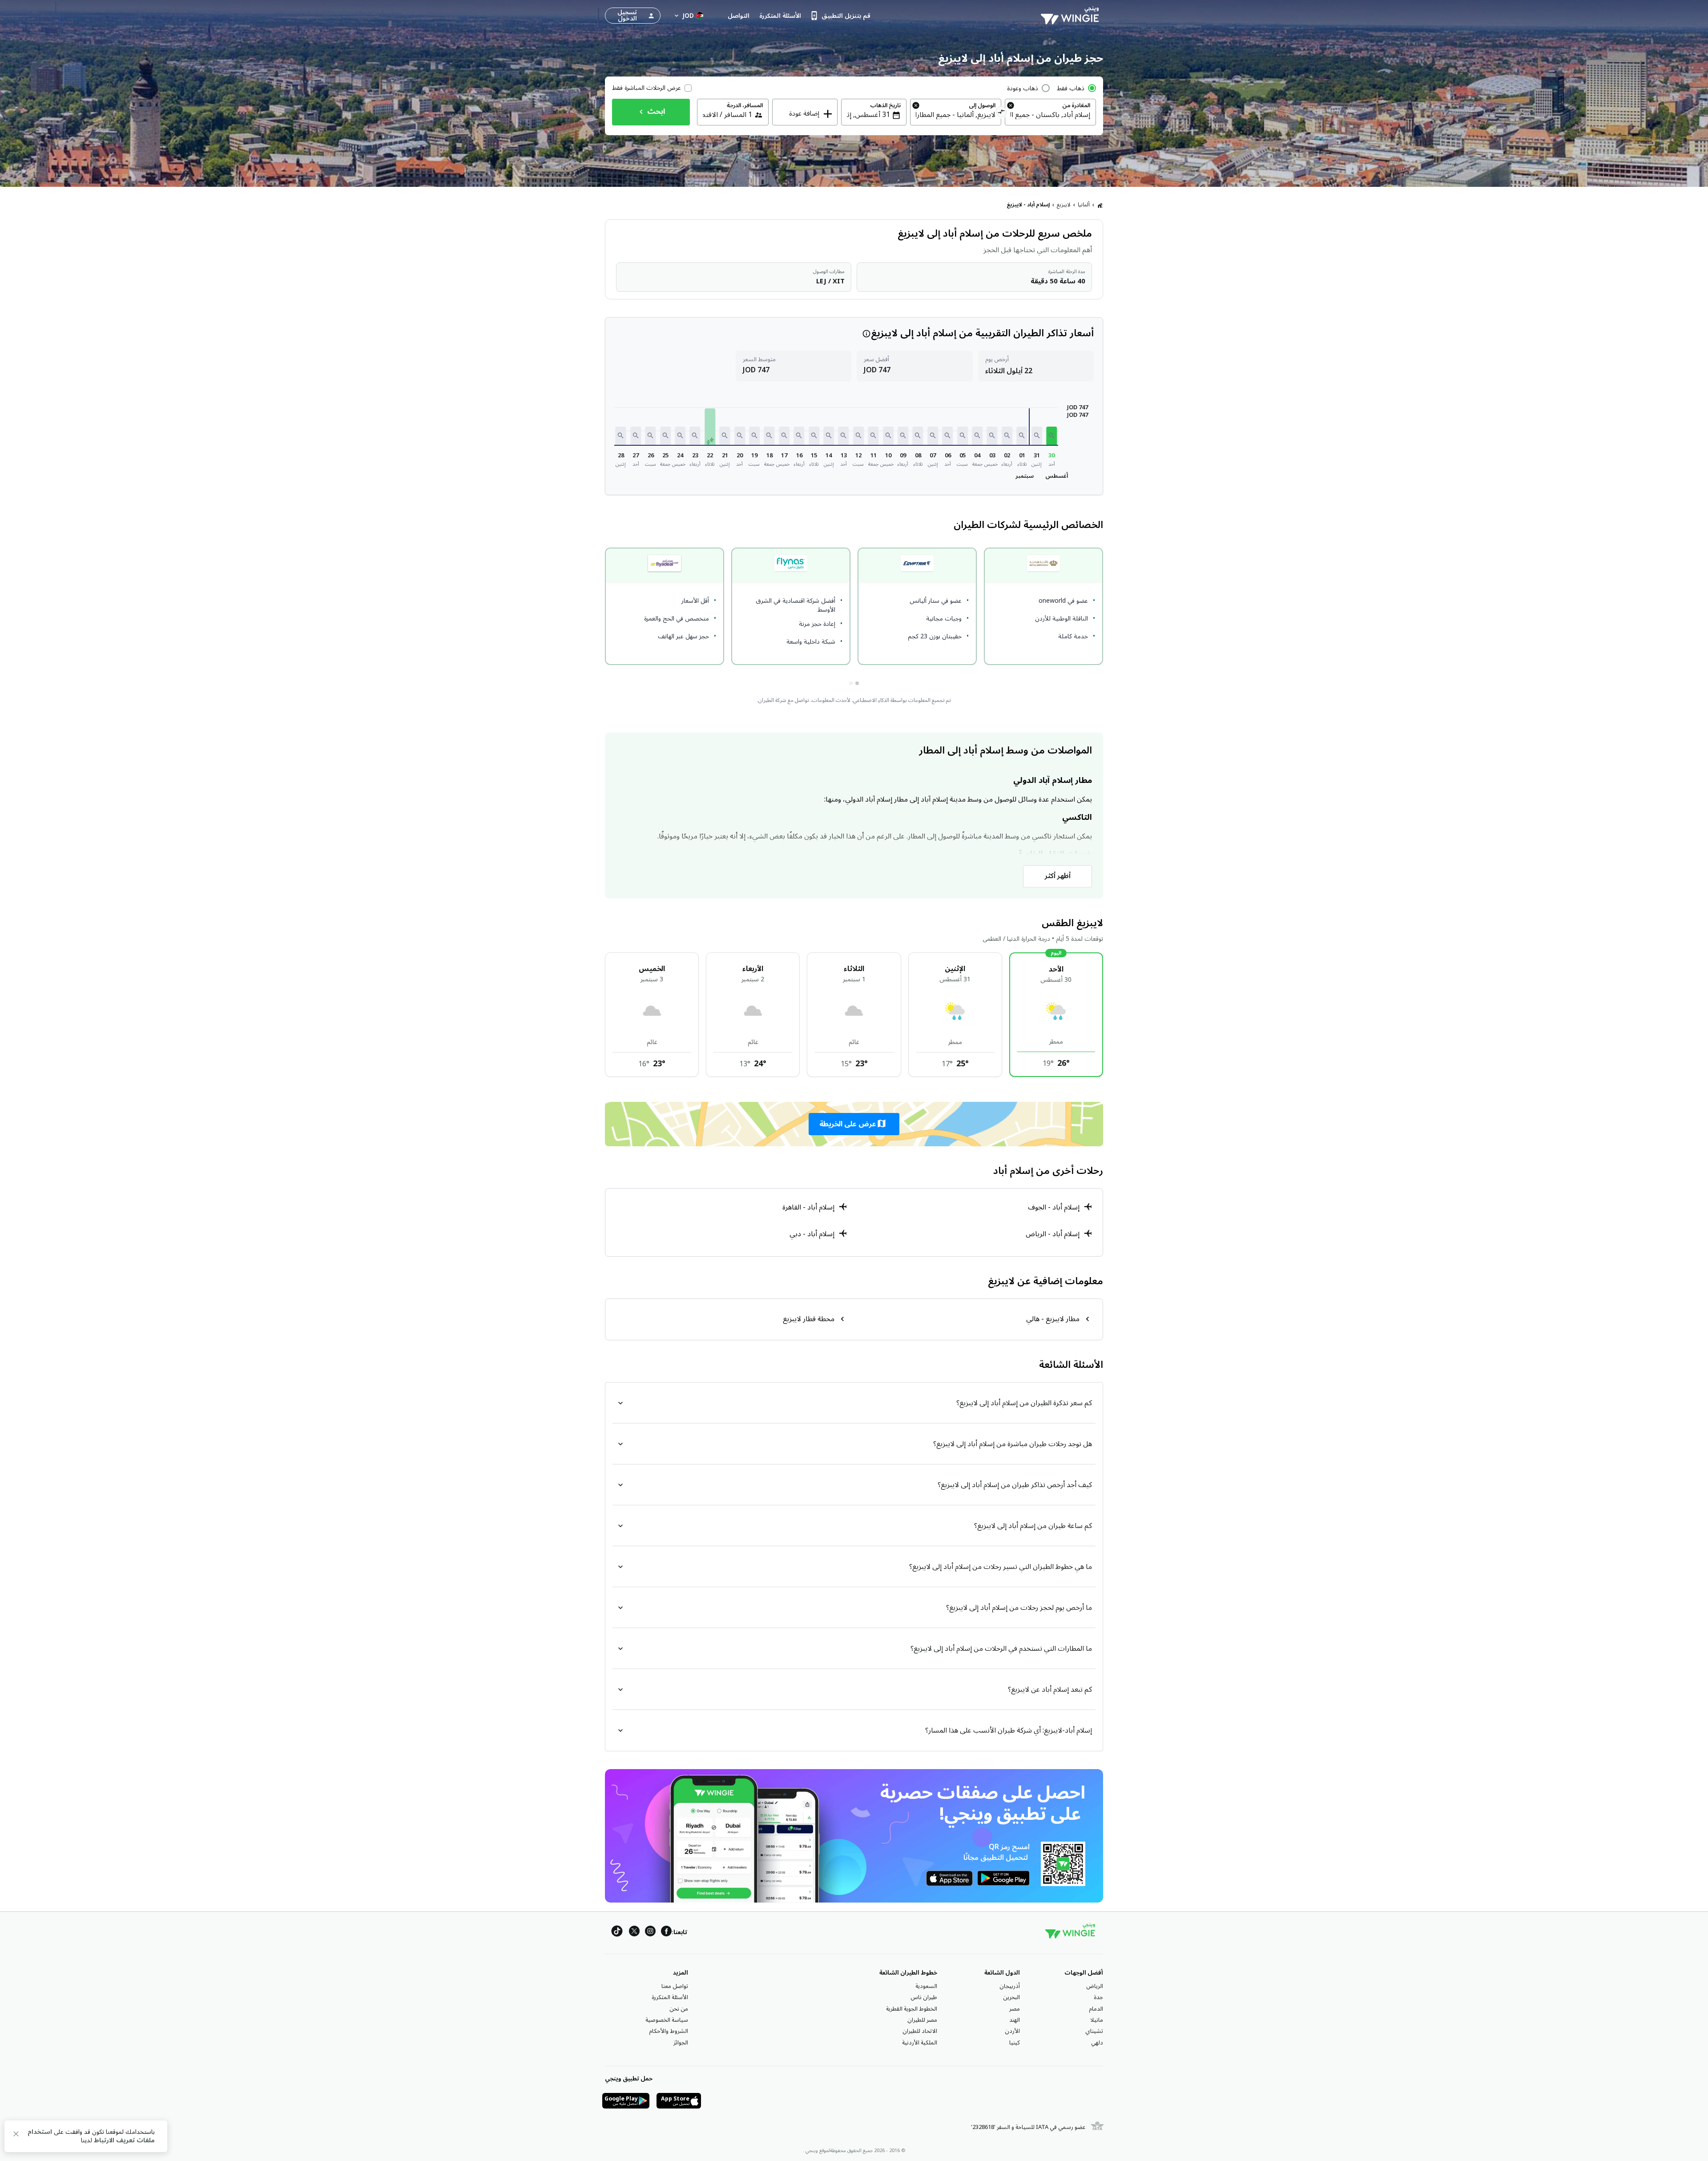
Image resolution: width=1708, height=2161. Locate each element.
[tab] (857, 683)
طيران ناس (924, 1997)
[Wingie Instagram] (650, 1933)
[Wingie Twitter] (634, 1933)
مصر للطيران (922, 2020)
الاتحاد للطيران (920, 2031)
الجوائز (681, 2043)
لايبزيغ (1064, 205)
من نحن (679, 2009)
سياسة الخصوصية (667, 2020)
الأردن (1012, 2031)
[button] (1051, 436)
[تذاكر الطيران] (1100, 205)
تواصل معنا (675, 1986)
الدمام (1096, 2009)
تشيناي (1094, 2031)
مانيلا (1097, 2020)
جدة (1098, 1997)
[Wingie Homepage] (1072, 16)
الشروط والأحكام (669, 2031)
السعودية (926, 1986)
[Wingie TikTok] (617, 1933)
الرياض (1095, 1986)
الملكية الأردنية (920, 2043)
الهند (1015, 2020)
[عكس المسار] (1001, 113)
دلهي (1097, 2043)
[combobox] (1050, 115)
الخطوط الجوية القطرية (912, 2009)
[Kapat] (16, 2135)
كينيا (1015, 2043)
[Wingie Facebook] (666, 1933)
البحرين (1011, 1997)
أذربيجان (1010, 1986)
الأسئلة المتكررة (670, 1997)
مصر (1015, 2009)
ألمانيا (1084, 205)
